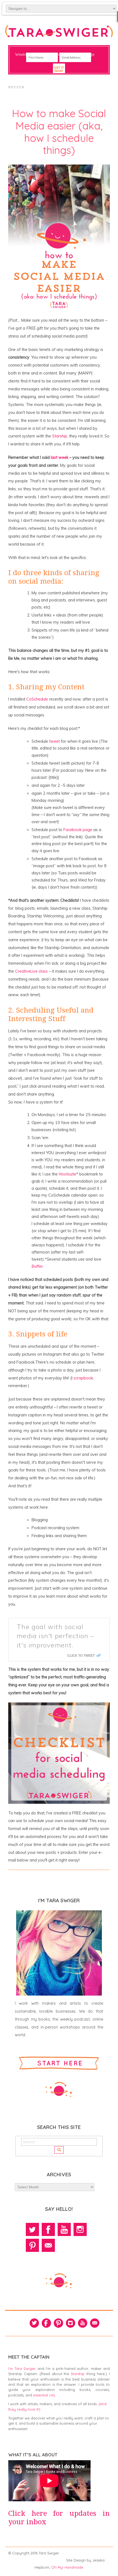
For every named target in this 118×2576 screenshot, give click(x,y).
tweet (54, 741)
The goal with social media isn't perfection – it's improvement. (55, 1636)
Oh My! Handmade (67, 2567)
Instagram (80, 2229)
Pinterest (32, 2245)
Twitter (32, 2229)
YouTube (64, 2229)
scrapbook (83, 1378)
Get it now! (59, 69)
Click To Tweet (81, 1655)
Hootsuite (68, 1174)
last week (60, 457)
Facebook (48, 2229)
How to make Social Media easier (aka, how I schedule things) (59, 132)
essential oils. (44, 2395)
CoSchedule (37, 699)
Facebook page (78, 830)
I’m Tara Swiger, (22, 2368)
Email (48, 2245)
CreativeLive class (31, 971)
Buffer (37, 1266)
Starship (60, 436)
